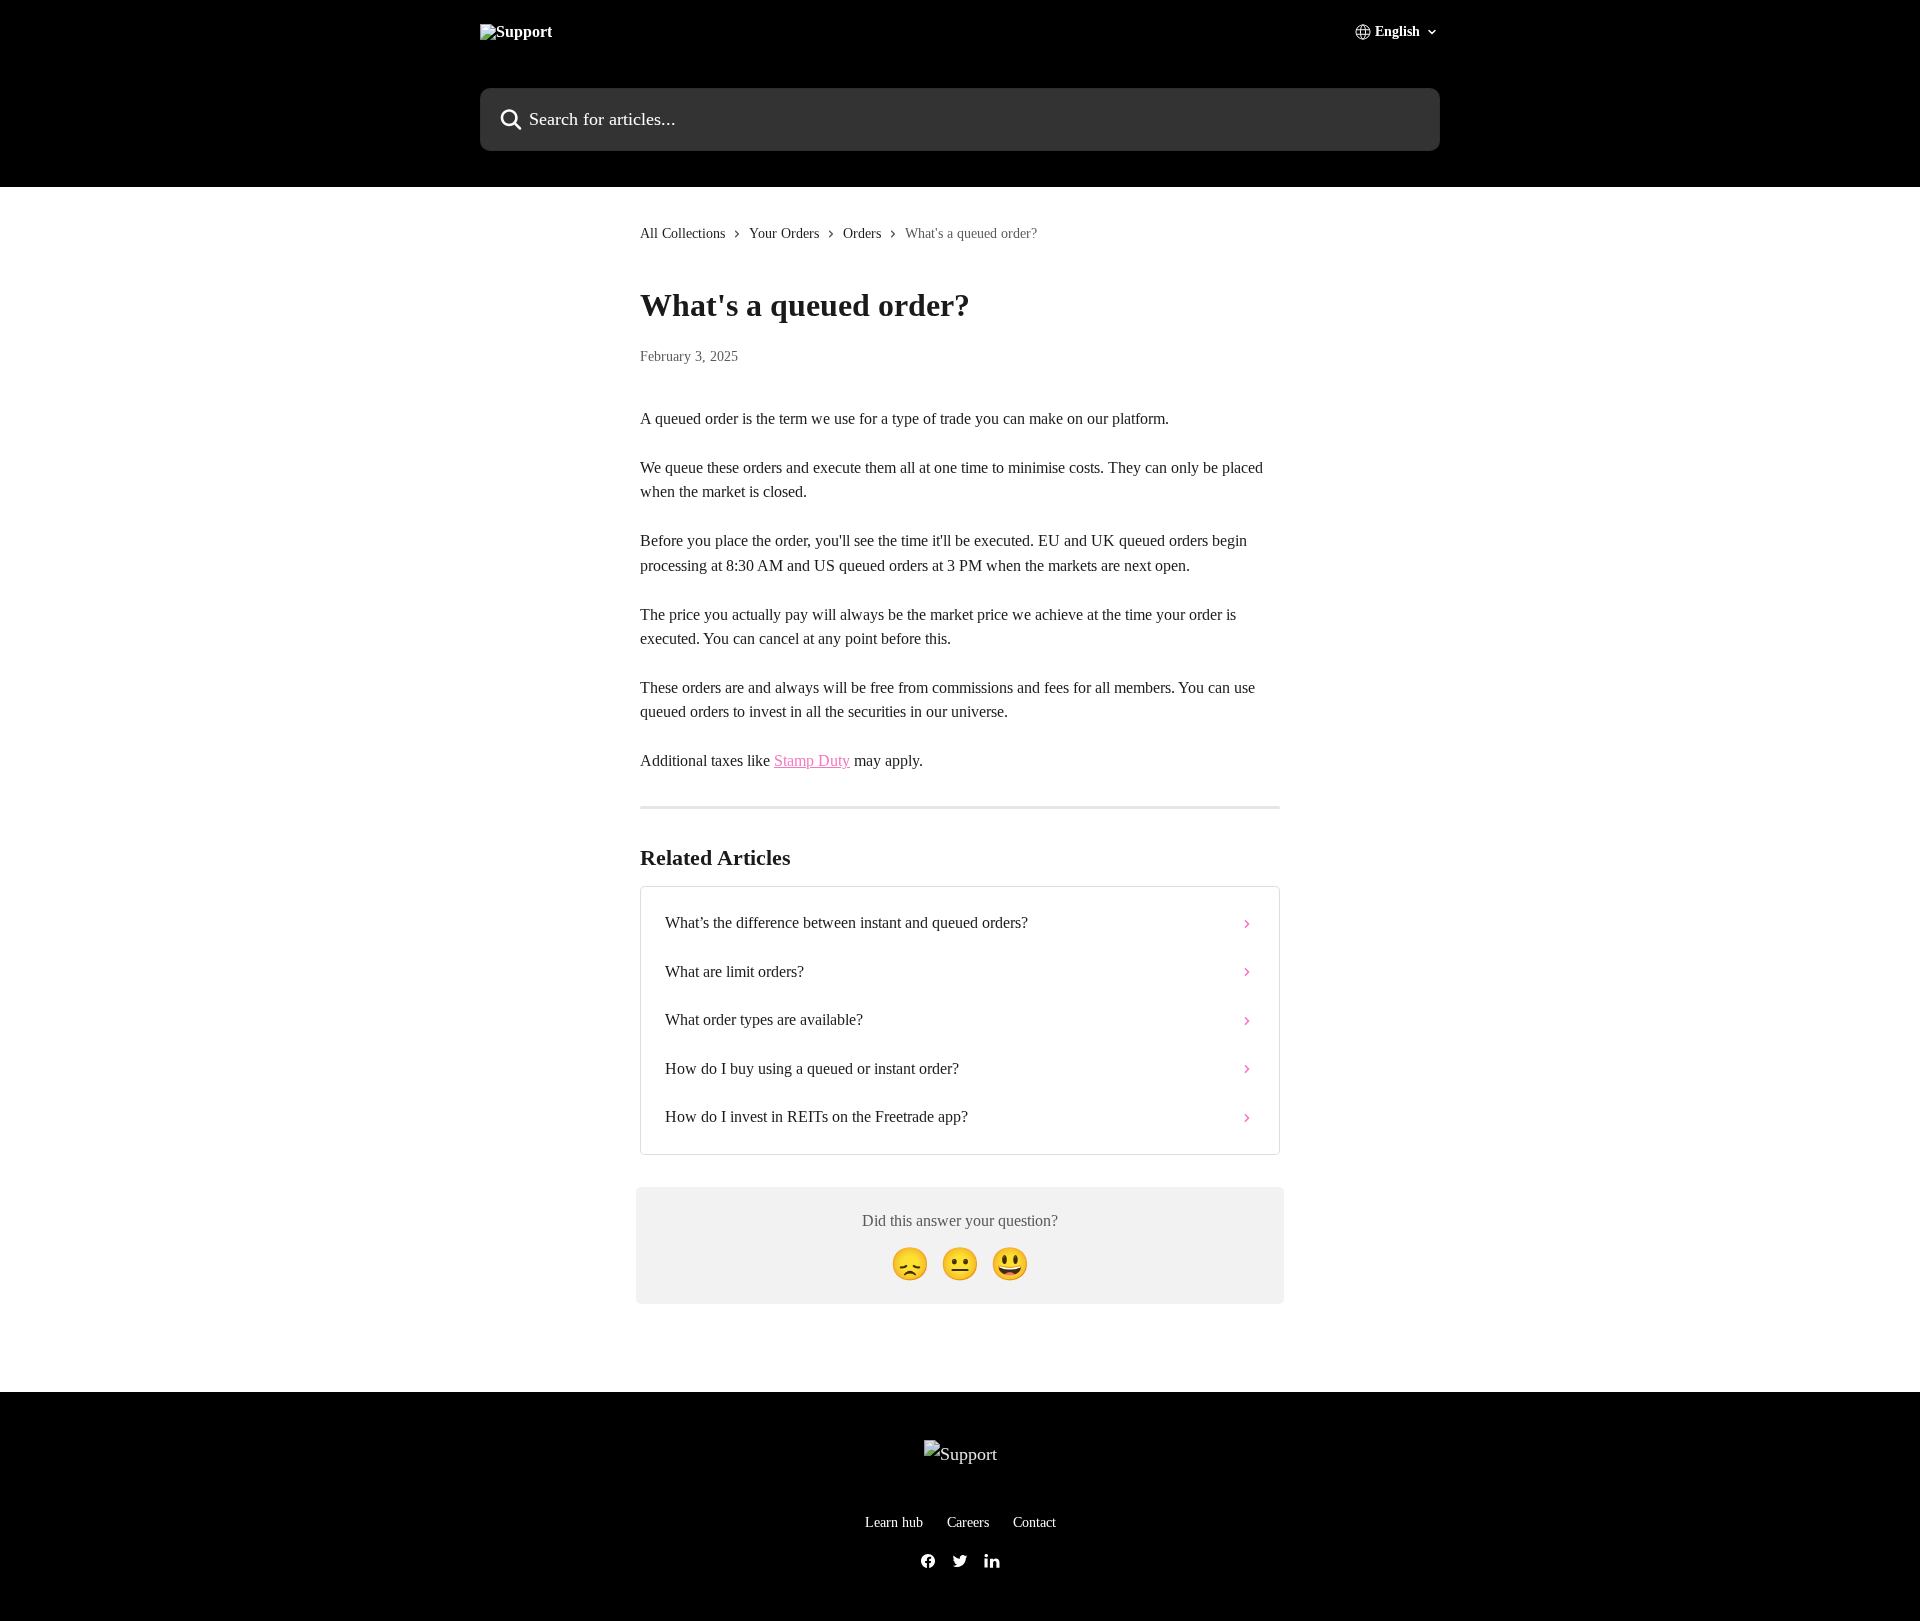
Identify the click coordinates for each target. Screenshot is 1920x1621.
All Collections (682, 233)
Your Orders (784, 233)
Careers (968, 1522)
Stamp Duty (812, 760)
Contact (1034, 1522)
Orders (862, 233)
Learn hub (894, 1522)
